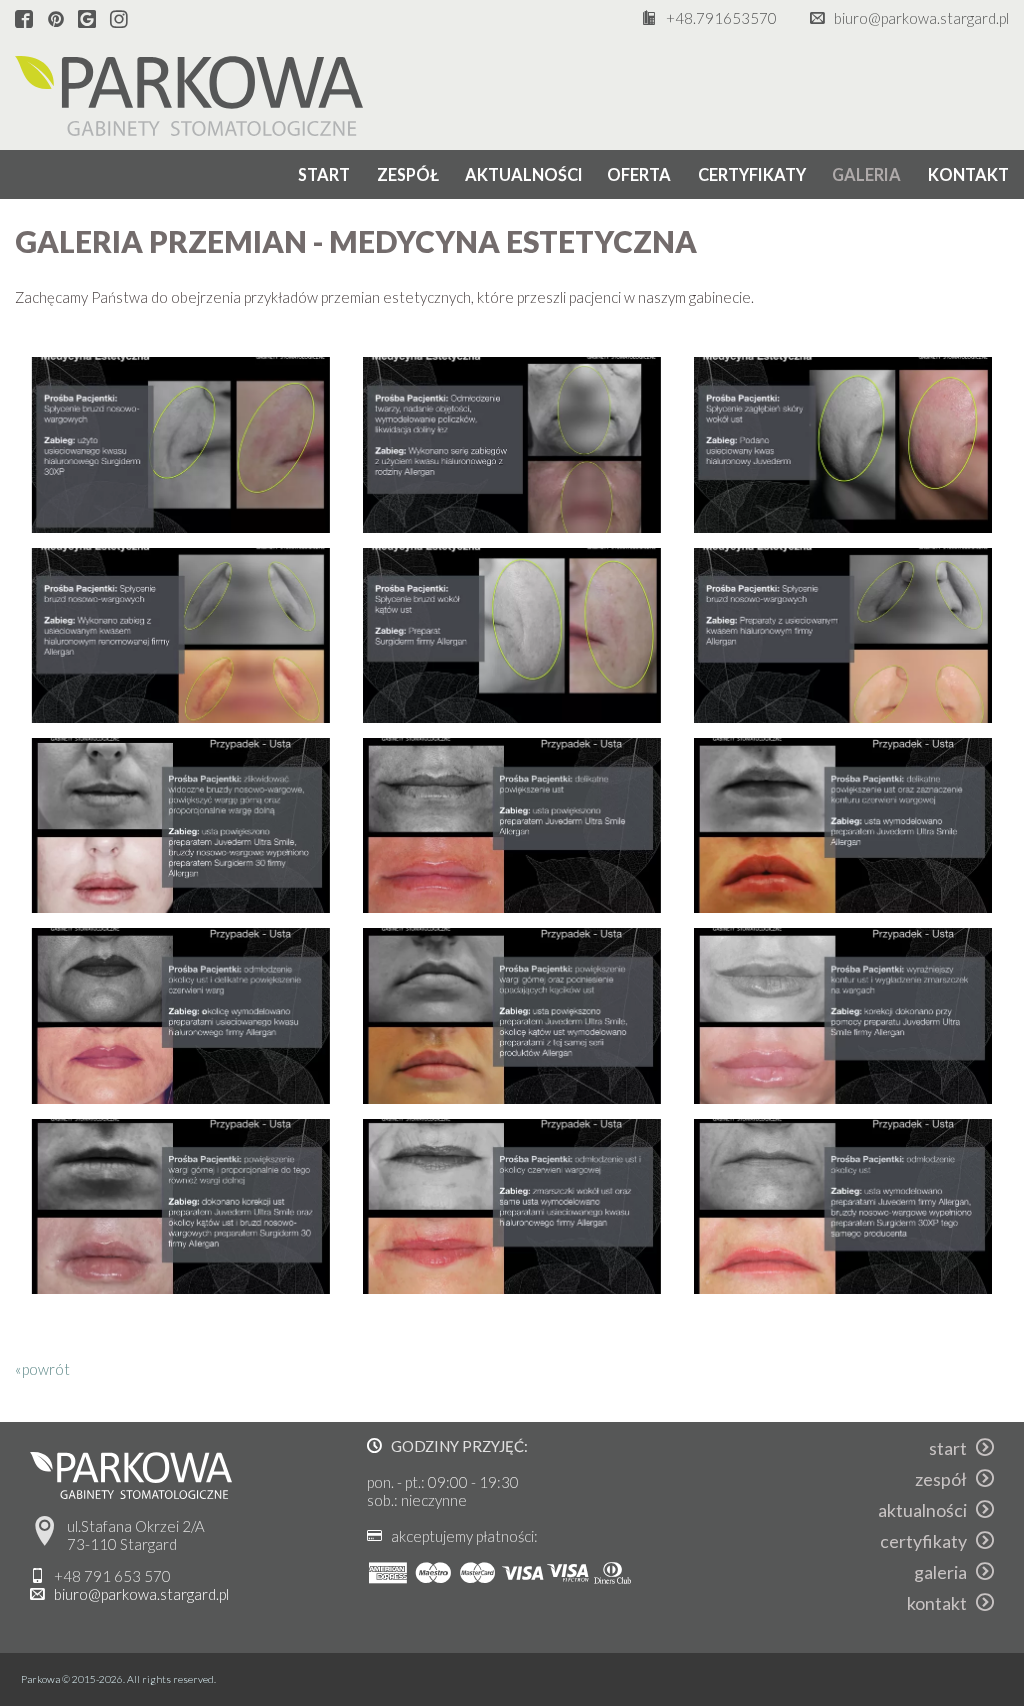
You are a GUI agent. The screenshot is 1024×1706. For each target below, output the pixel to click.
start (324, 174)
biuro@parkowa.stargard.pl (921, 18)
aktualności (524, 174)
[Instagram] (119, 20)
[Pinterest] (56, 20)
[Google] (87, 20)
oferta (639, 174)
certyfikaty (752, 174)
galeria (866, 174)
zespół (408, 174)
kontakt (968, 174)
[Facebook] (24, 20)
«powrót (42, 1369)
